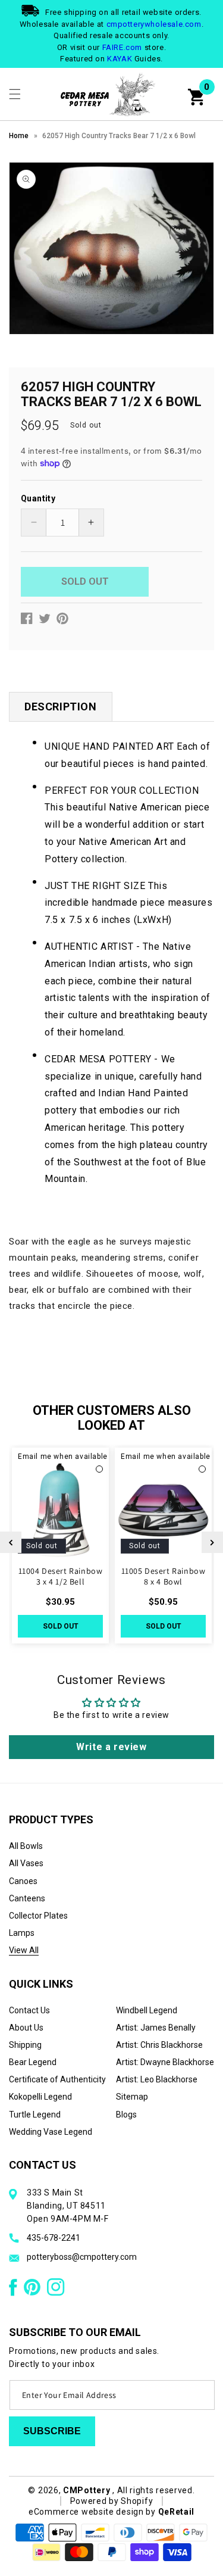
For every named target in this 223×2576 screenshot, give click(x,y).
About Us (26, 2028)
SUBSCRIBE (52, 2431)
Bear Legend (33, 2062)
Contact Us (29, 2010)
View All (24, 1950)
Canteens (27, 1898)
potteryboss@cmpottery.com (82, 2257)
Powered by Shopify (112, 2501)
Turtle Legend (35, 2115)
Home (19, 136)
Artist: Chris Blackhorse (159, 2045)
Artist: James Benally (156, 2028)
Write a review (111, 1747)
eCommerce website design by (93, 2512)
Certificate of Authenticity (57, 2079)
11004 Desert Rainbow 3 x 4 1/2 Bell (61, 1576)
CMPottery (87, 2490)
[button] (15, 94)
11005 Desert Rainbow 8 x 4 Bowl (164, 1576)
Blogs (126, 2115)
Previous (11, 1542)
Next (212, 1542)
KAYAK (120, 59)
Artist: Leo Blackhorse (157, 2079)
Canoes (23, 1881)
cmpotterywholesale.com (154, 24)
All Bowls (26, 1846)
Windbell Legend (147, 2010)
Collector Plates (38, 1916)
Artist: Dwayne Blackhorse (165, 2062)
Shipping (25, 2045)
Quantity (38, 498)
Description (61, 707)
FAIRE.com (122, 47)
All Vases (26, 1863)
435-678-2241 (54, 2238)
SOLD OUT (61, 1626)
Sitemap (132, 2097)
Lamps (22, 1933)
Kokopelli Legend (40, 2097)
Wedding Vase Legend (51, 2132)
